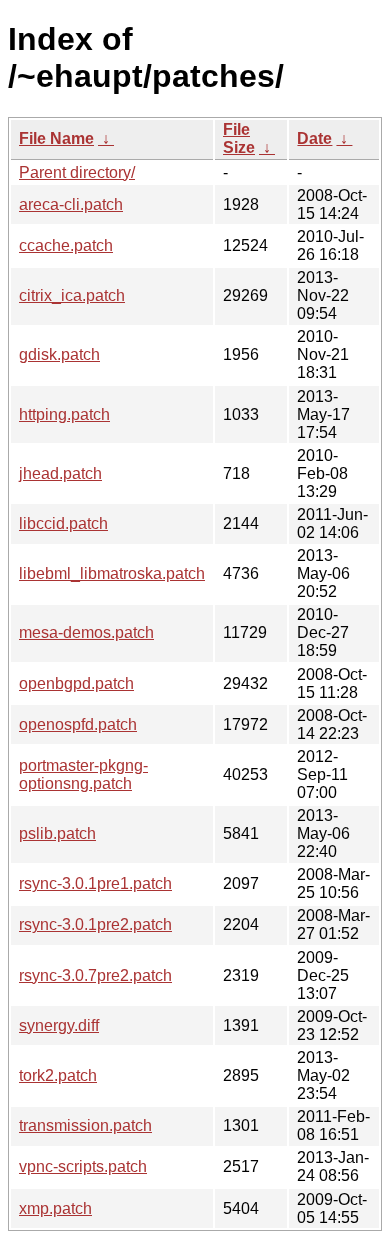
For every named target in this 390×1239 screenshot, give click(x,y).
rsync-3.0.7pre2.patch (95, 975)
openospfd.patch (78, 724)
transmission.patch (85, 1125)
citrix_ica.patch (72, 295)
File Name (56, 138)
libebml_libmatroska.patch (112, 573)
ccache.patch (66, 245)
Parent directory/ (77, 172)
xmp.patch (55, 1208)
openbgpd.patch (76, 683)
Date (314, 138)
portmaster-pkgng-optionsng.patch (83, 774)
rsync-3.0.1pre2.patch (95, 924)
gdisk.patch (59, 354)
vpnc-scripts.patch (83, 1166)
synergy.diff (59, 1025)
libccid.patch (63, 523)
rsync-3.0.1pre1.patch (95, 883)
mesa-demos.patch (86, 632)
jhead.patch (60, 473)
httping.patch (64, 414)
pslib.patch (57, 833)
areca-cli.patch (71, 204)
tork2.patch (58, 1075)
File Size (239, 138)
